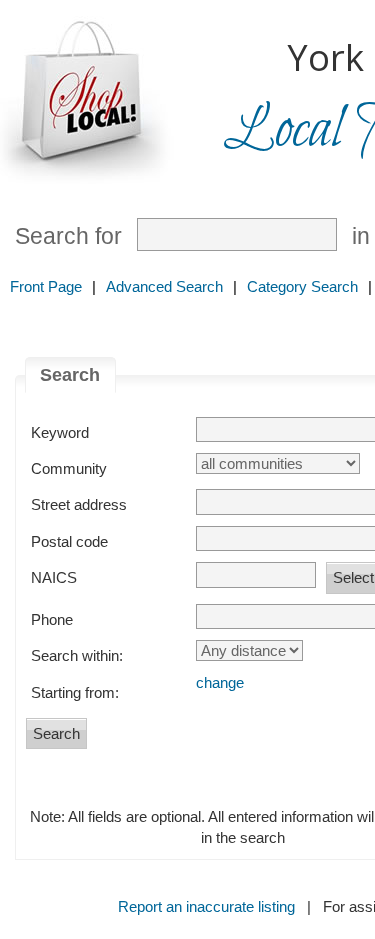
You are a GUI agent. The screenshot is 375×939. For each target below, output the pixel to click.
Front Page (46, 286)
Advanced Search (164, 286)
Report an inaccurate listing (206, 906)
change (220, 682)
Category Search (302, 286)
